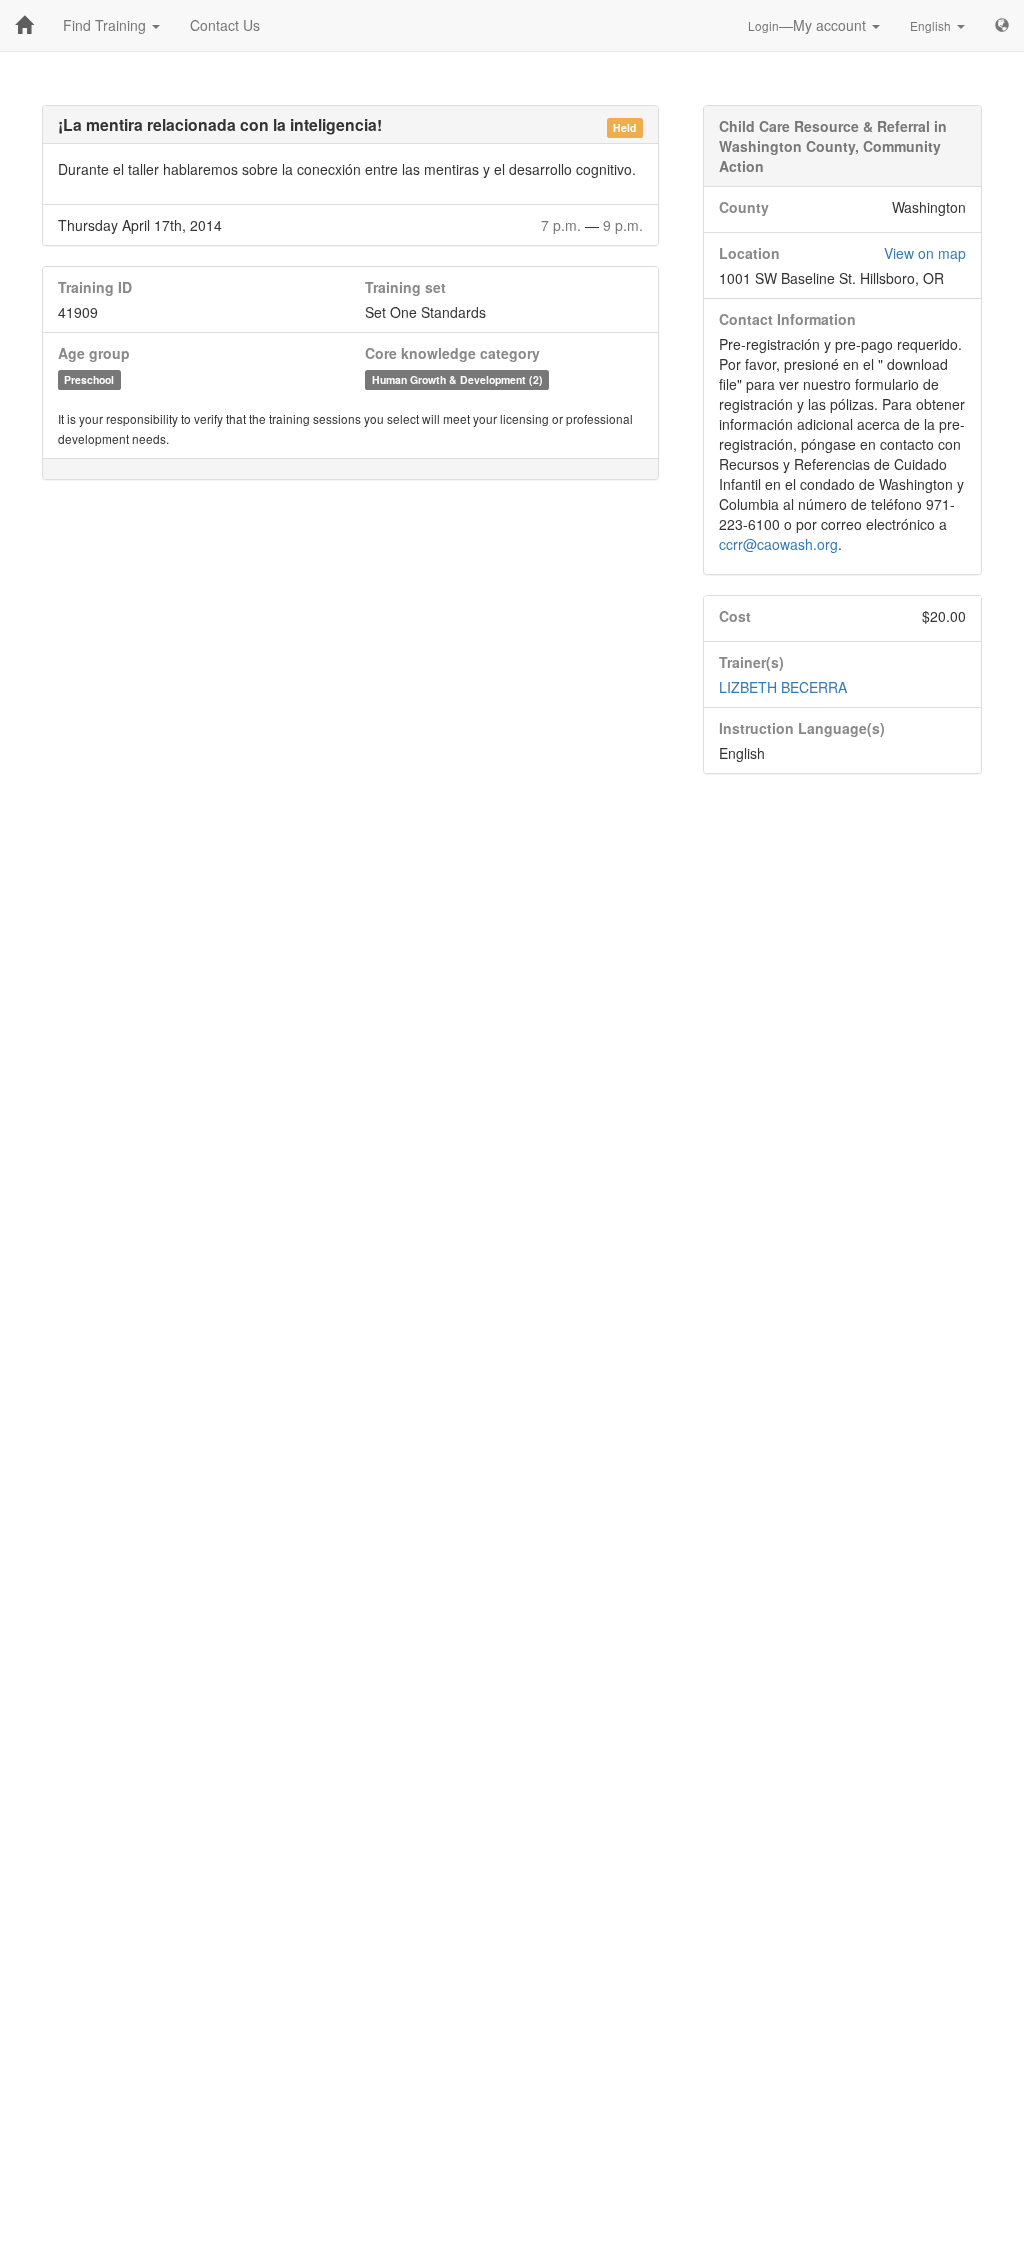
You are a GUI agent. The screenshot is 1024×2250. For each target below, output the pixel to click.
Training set (405, 287)
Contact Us (225, 25)
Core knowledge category (452, 353)
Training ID (95, 287)
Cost (735, 616)
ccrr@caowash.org (778, 544)
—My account (809, 25)
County (744, 207)
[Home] (24, 25)
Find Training (106, 25)
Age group (94, 353)
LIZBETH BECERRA (783, 687)
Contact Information (787, 319)
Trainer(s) (751, 662)
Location (749, 253)
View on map (925, 253)
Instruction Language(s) (802, 728)
